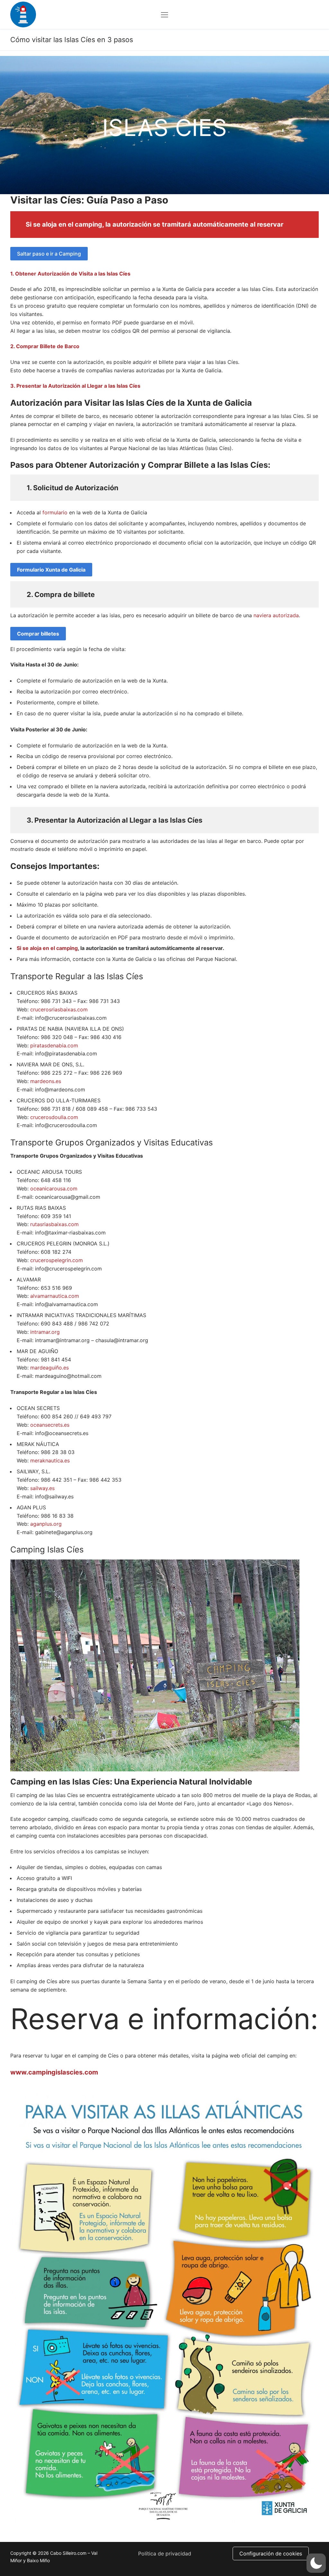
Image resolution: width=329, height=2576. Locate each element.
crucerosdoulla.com (54, 1117)
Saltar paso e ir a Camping (49, 254)
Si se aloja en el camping (64, 224)
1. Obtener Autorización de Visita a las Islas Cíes (70, 274)
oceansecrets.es (50, 1425)
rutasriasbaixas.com (54, 1224)
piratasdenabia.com (54, 1045)
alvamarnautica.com (55, 1296)
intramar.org (45, 1332)
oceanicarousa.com (54, 1189)
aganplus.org (46, 1524)
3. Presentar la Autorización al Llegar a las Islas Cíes (75, 386)
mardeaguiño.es (49, 1368)
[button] (316, 2563)
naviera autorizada (276, 615)
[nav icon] (164, 14)
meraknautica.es (50, 1460)
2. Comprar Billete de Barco (45, 346)
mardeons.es (46, 1081)
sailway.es (42, 1488)
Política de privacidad (165, 2553)
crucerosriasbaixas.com (59, 1009)
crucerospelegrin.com (57, 1260)
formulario (55, 512)
